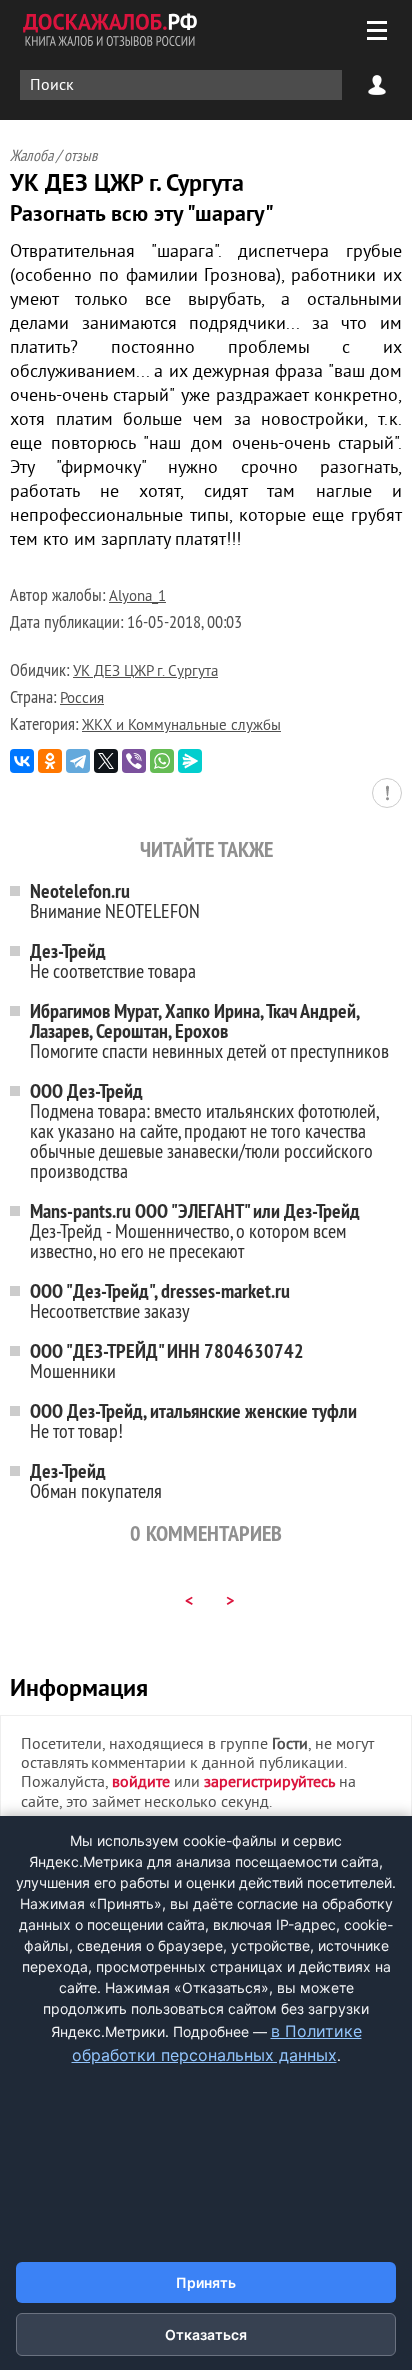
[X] (106, 761)
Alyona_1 (137, 597)
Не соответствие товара (113, 960)
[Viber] (134, 761)
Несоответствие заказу (160, 1300)
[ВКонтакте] (22, 761)
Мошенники (167, 1360)
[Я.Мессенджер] (190, 761)
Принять (206, 2282)
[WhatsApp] (162, 761)
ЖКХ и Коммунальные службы (181, 726)
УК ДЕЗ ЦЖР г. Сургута (145, 672)
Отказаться (206, 2334)
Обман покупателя (96, 1480)
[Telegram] (78, 761)
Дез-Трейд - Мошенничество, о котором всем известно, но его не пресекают (195, 1230)
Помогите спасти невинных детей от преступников (209, 1030)
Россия (82, 699)
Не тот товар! (193, 1420)
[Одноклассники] (50, 761)
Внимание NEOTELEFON (115, 900)
